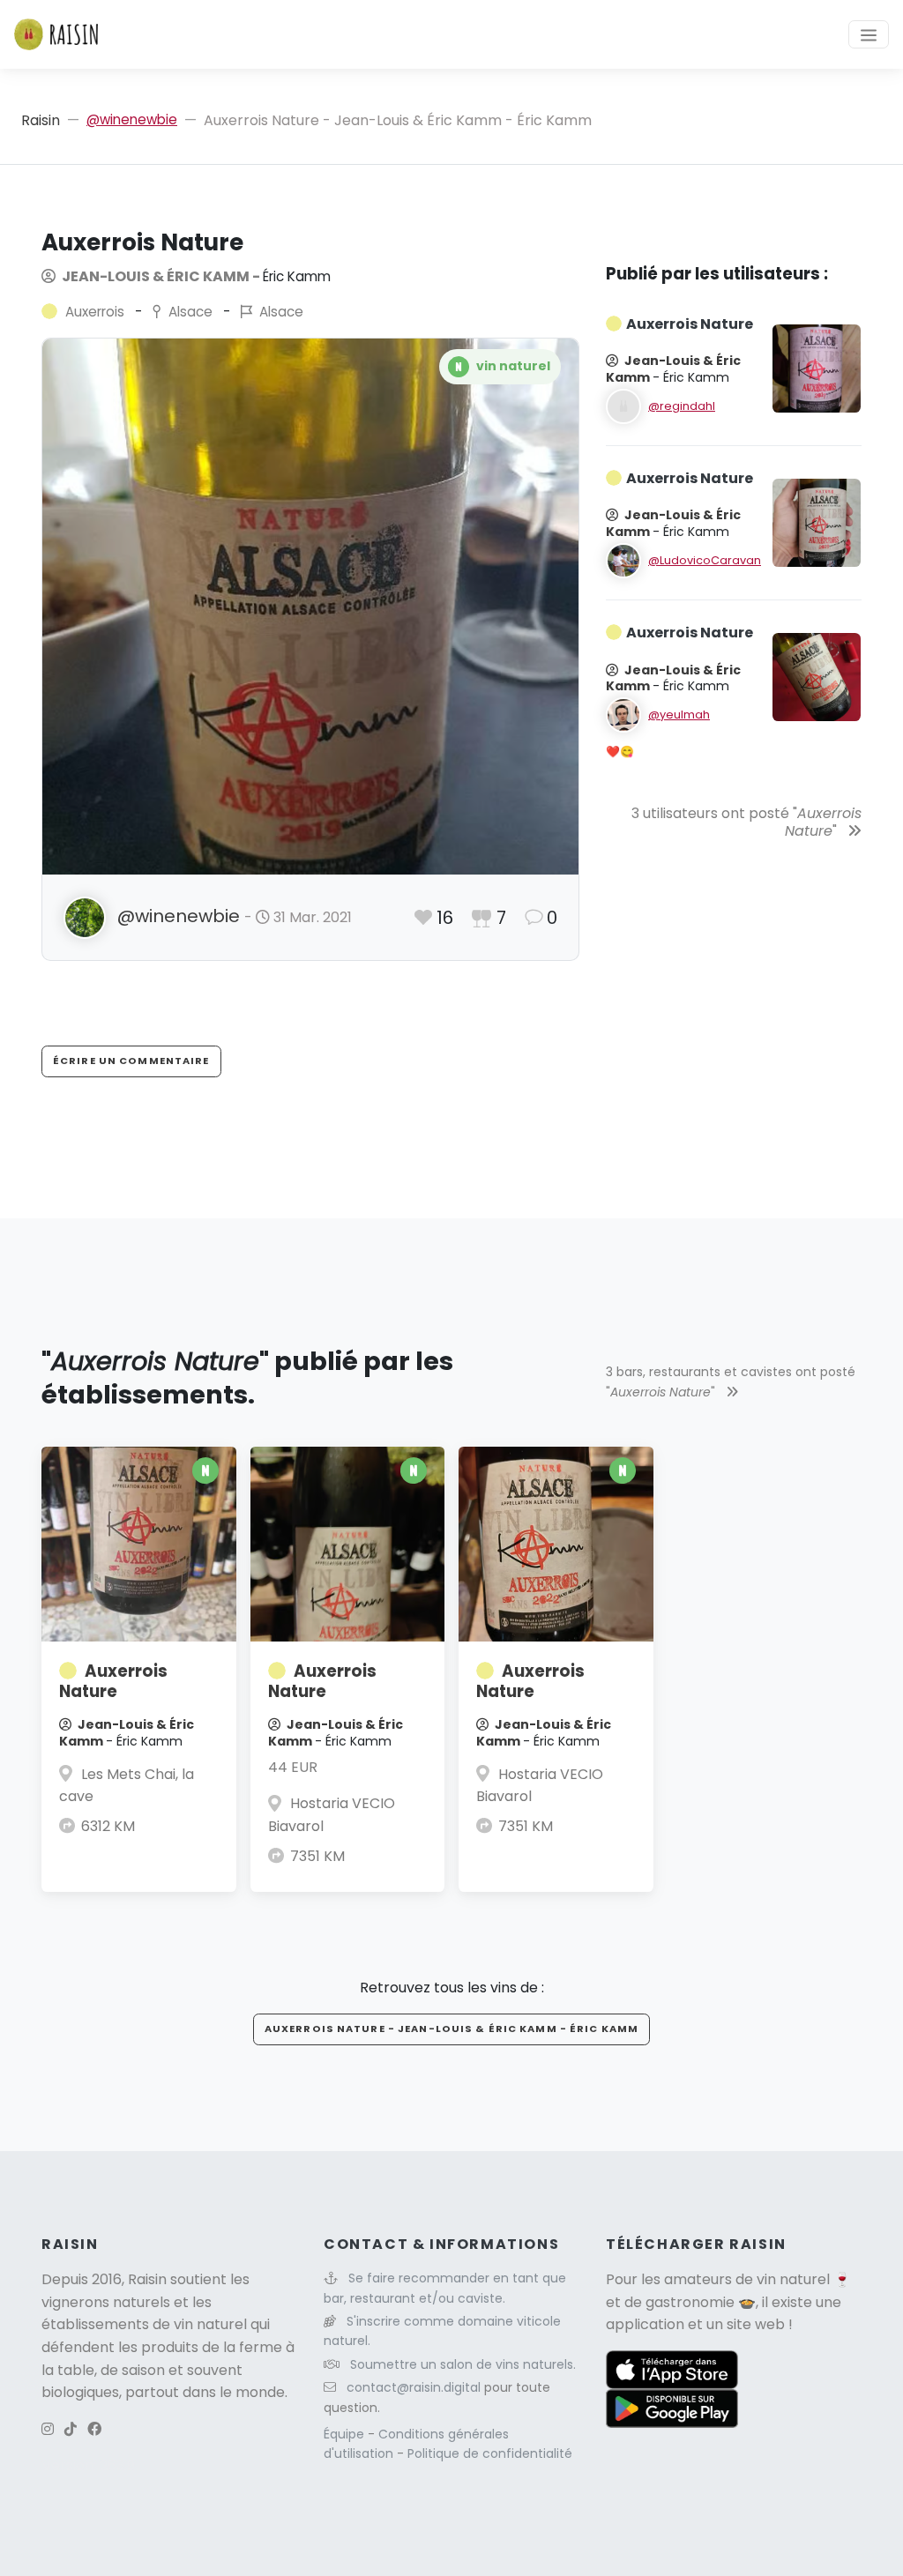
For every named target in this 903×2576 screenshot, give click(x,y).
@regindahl (682, 406)
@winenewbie (132, 119)
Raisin (41, 120)
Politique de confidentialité (490, 2453)
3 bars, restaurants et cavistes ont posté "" (731, 1381)
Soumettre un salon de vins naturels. (463, 2364)
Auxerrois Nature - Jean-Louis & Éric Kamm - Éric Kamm (451, 2029)
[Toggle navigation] (869, 34)
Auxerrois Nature (113, 1682)
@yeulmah (679, 715)
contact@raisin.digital (414, 2387)
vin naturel (793, 2279)
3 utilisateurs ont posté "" (746, 823)
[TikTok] (71, 2429)
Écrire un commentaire (131, 1061)
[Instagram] (48, 2429)
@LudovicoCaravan (705, 560)
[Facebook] (94, 2429)
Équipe (346, 2434)
